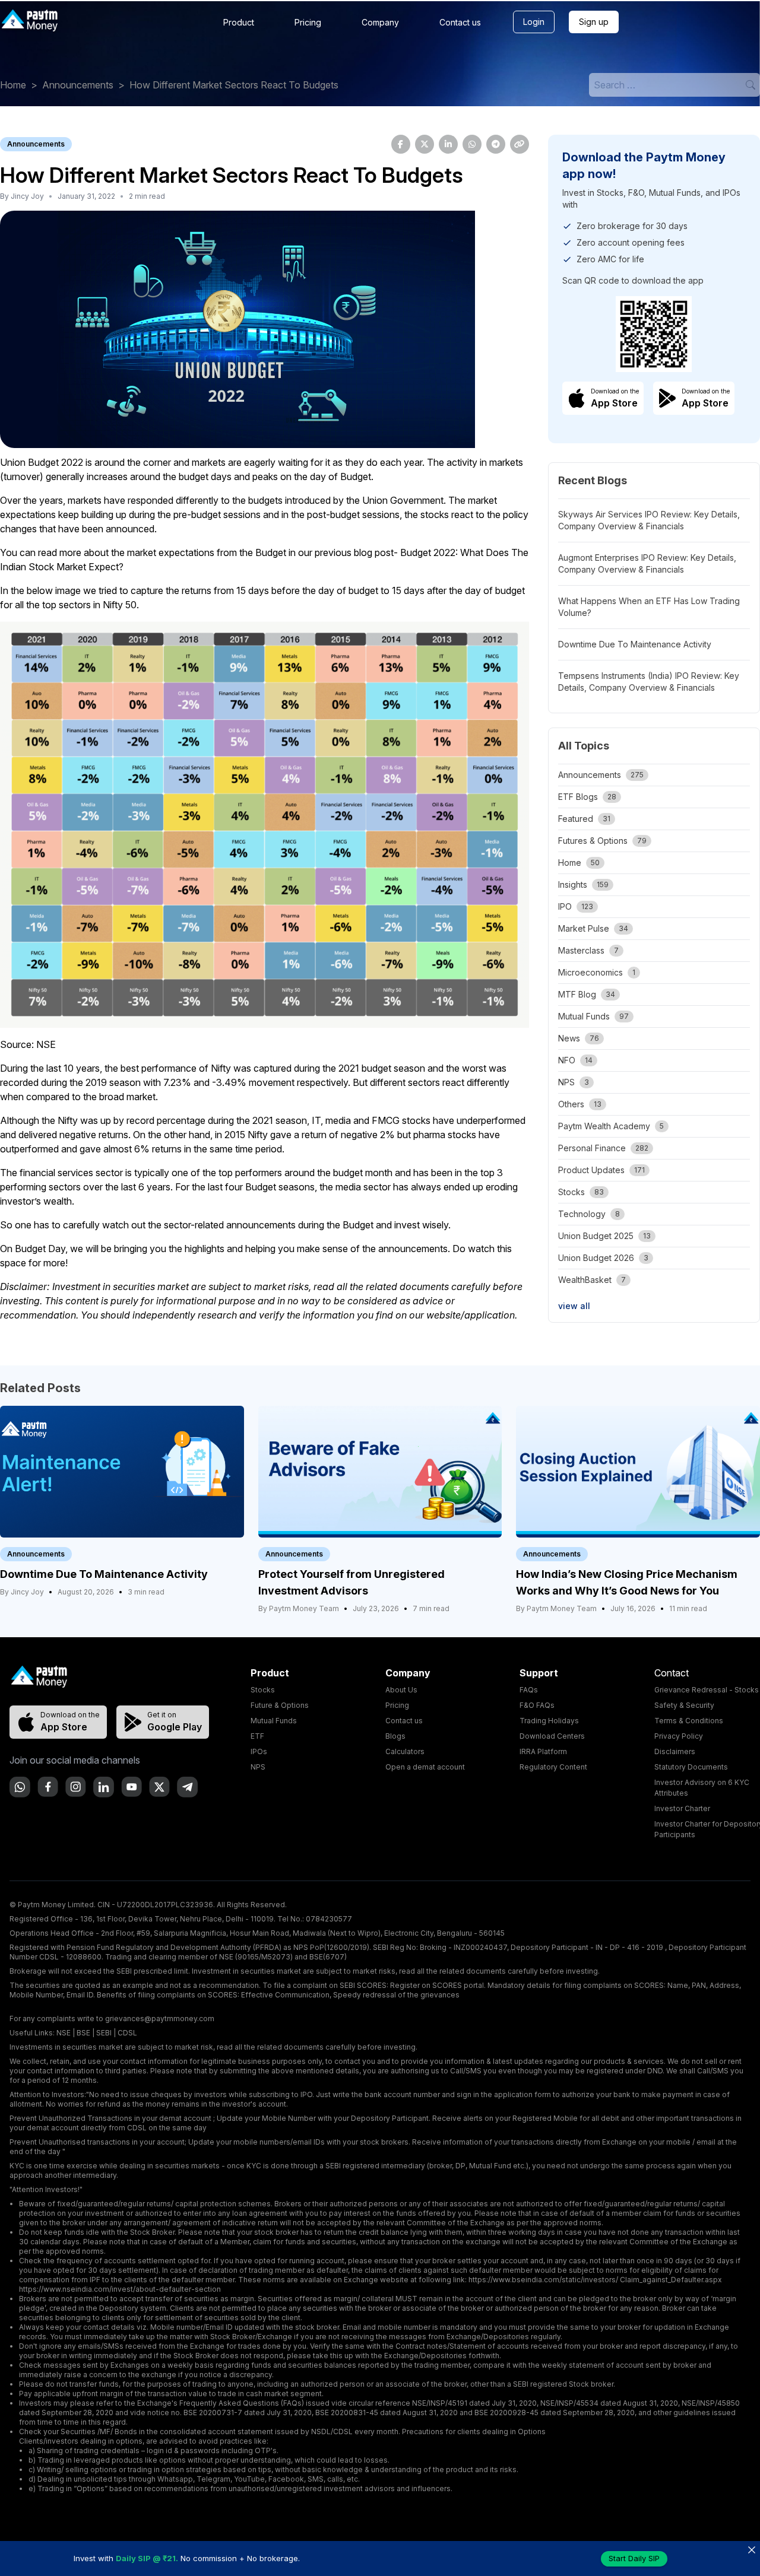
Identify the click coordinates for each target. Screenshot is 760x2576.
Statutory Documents (691, 1767)
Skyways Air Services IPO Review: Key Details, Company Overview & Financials (649, 520)
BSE (83, 2033)
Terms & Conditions (689, 1721)
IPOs (259, 1751)
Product (239, 22)
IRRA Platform (543, 1751)
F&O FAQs (537, 1705)
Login (534, 22)
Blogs (395, 1736)
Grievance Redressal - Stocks (707, 1690)
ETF (257, 1736)
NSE (64, 2033)
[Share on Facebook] (401, 144)
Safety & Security (684, 1705)
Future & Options (280, 1705)
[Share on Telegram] (496, 144)
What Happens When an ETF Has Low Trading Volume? (649, 607)
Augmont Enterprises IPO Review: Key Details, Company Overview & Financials (647, 563)
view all (574, 1306)
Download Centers (552, 1736)
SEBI (104, 2033)
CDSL (127, 2033)
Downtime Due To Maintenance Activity (635, 644)
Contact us (460, 22)
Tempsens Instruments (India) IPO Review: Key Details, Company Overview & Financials (649, 682)
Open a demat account (425, 1767)
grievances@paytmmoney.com (160, 2018)
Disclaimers (675, 1751)
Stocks (263, 1690)
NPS (258, 1767)
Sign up (594, 22)
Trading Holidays (549, 1721)
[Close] (751, 2550)
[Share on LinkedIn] (448, 144)
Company (380, 22)
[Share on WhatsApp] (472, 144)
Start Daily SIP (634, 2558)
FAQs (529, 1690)
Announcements (78, 85)
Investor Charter (682, 1808)
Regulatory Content (553, 1767)
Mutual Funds (274, 1721)
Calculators (405, 1751)
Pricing (308, 22)
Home (13, 85)
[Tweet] (425, 144)
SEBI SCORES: (364, 1985)
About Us (401, 1690)
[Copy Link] (520, 144)
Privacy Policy (679, 1736)
